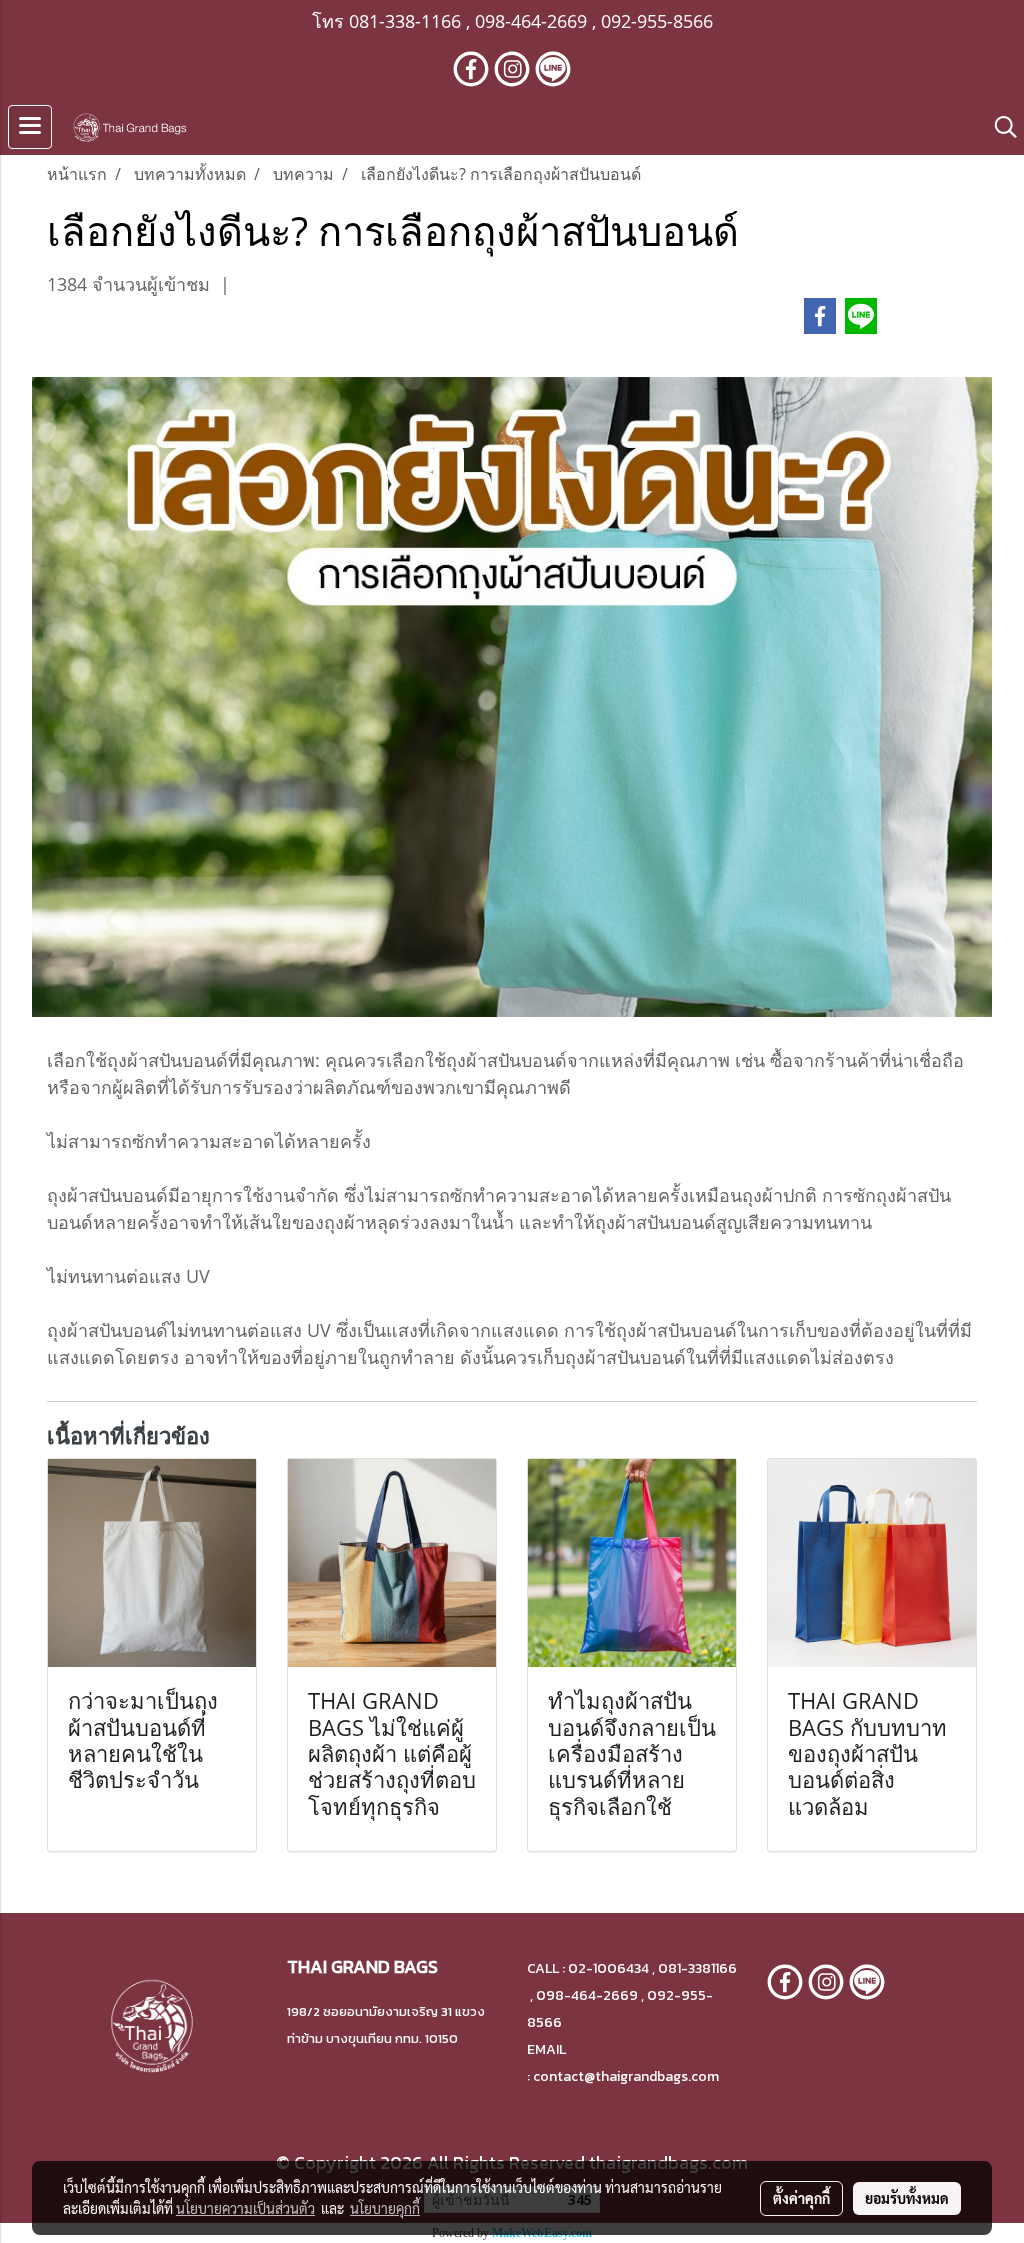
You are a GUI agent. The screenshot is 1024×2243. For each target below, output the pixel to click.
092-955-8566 (657, 21)
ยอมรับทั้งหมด (907, 2198)
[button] (999, 127)
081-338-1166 (405, 21)
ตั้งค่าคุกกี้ (801, 2198)
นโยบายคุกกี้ (385, 2208)
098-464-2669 (531, 21)
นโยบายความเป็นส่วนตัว (245, 2208)
